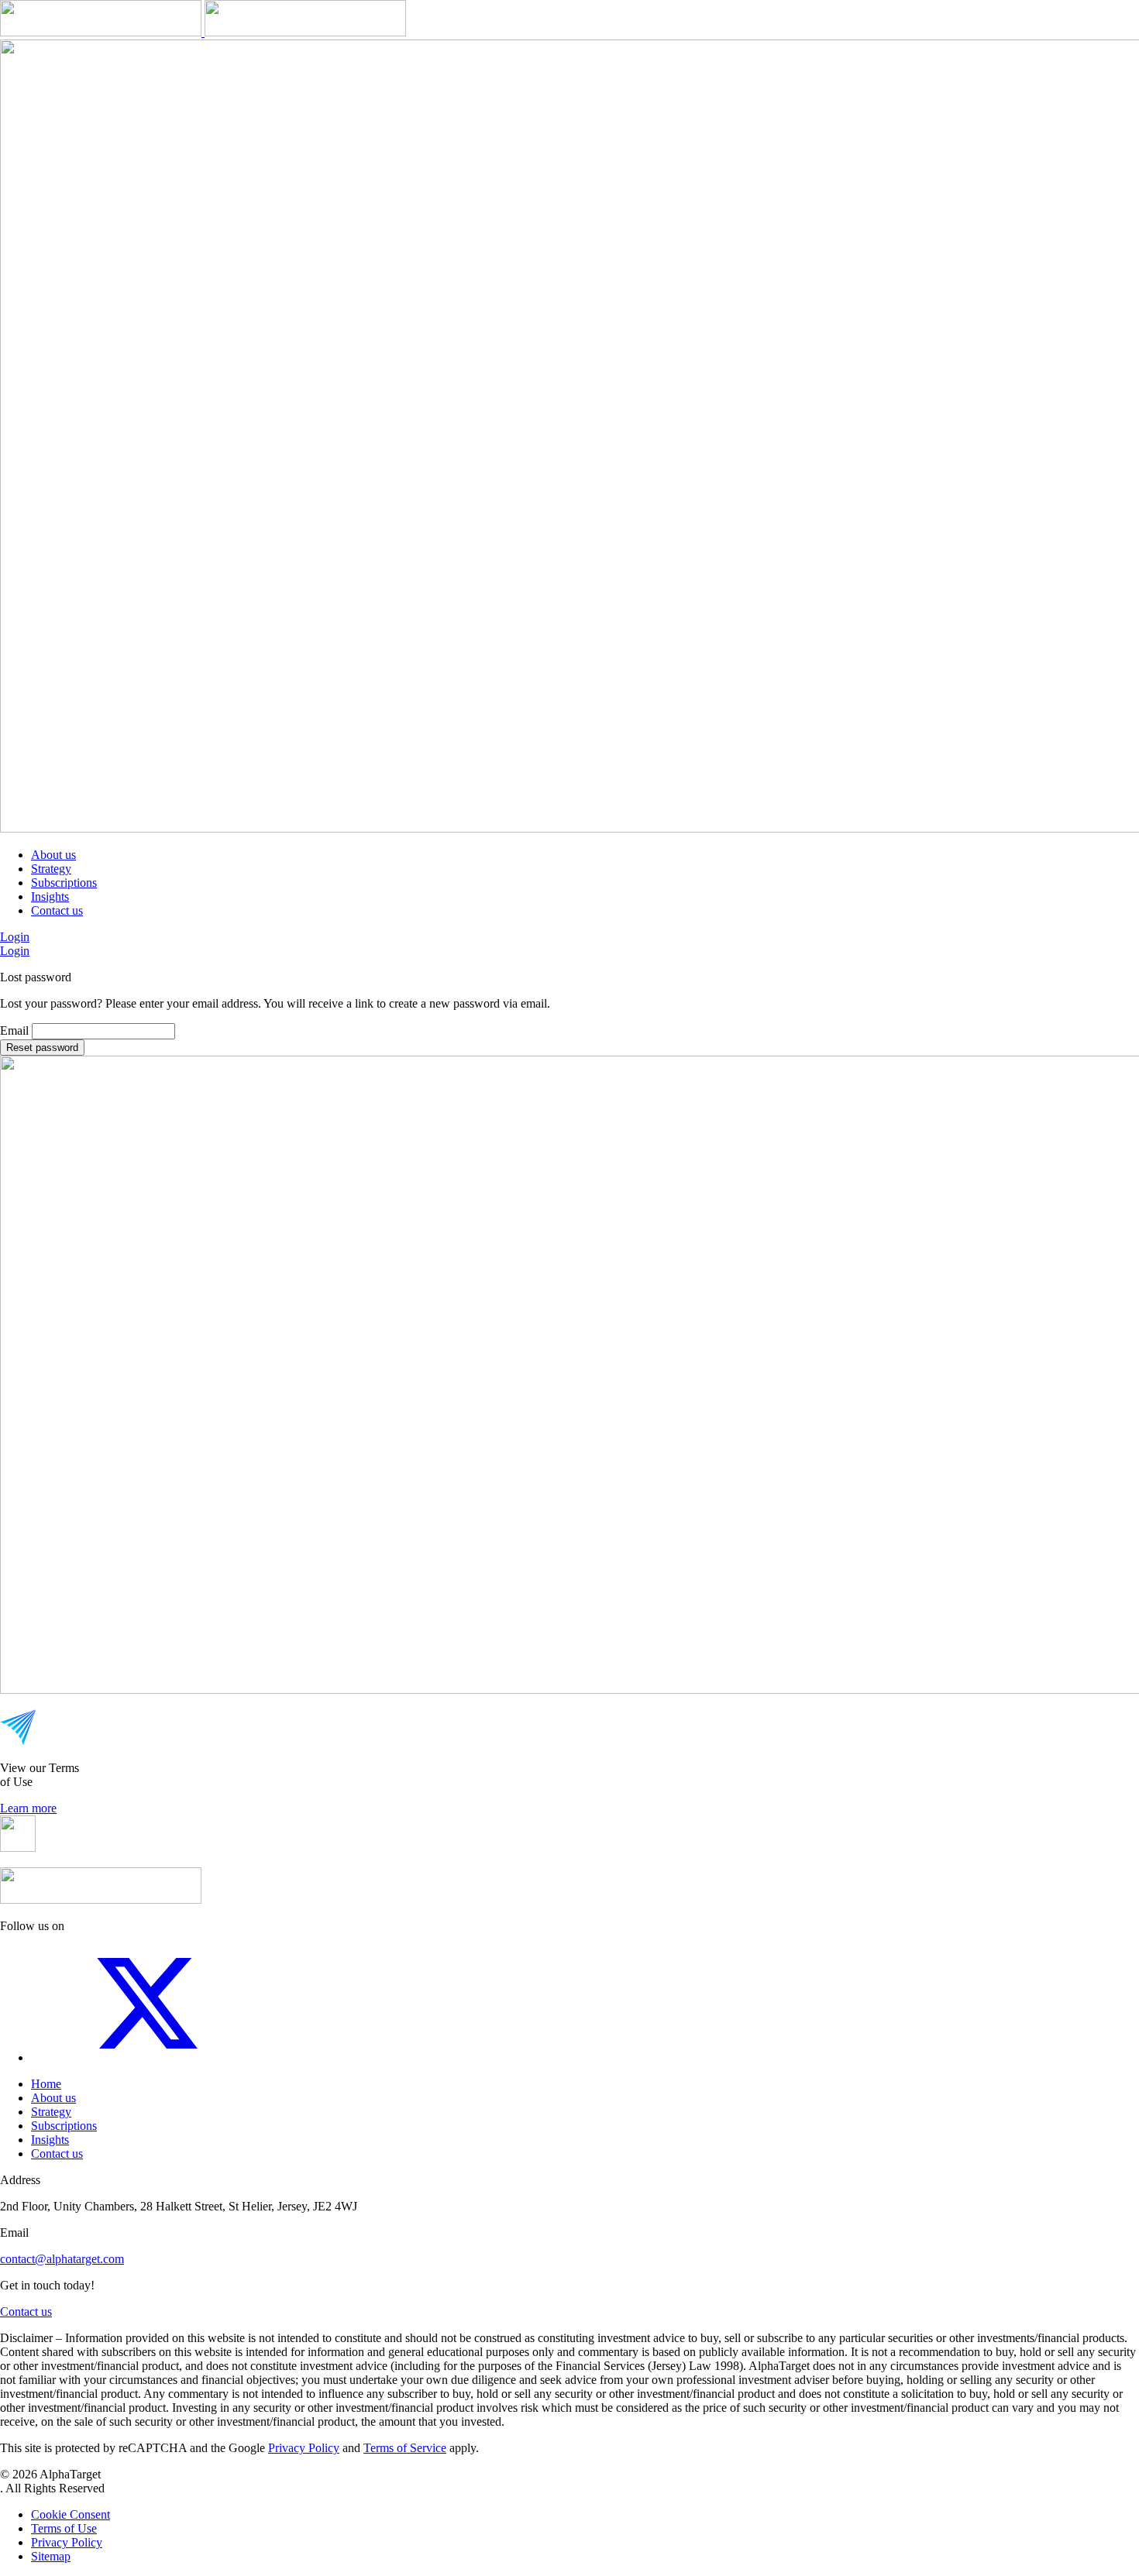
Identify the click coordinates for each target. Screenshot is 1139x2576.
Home (46, 2084)
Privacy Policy (304, 2448)
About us (53, 855)
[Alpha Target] (203, 32)
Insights (50, 896)
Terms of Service (405, 2448)
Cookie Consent (71, 2514)
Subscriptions (64, 883)
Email (14, 1030)
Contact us (57, 910)
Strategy (51, 869)
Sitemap (51, 2556)
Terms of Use (64, 2528)
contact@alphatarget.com (62, 2259)
